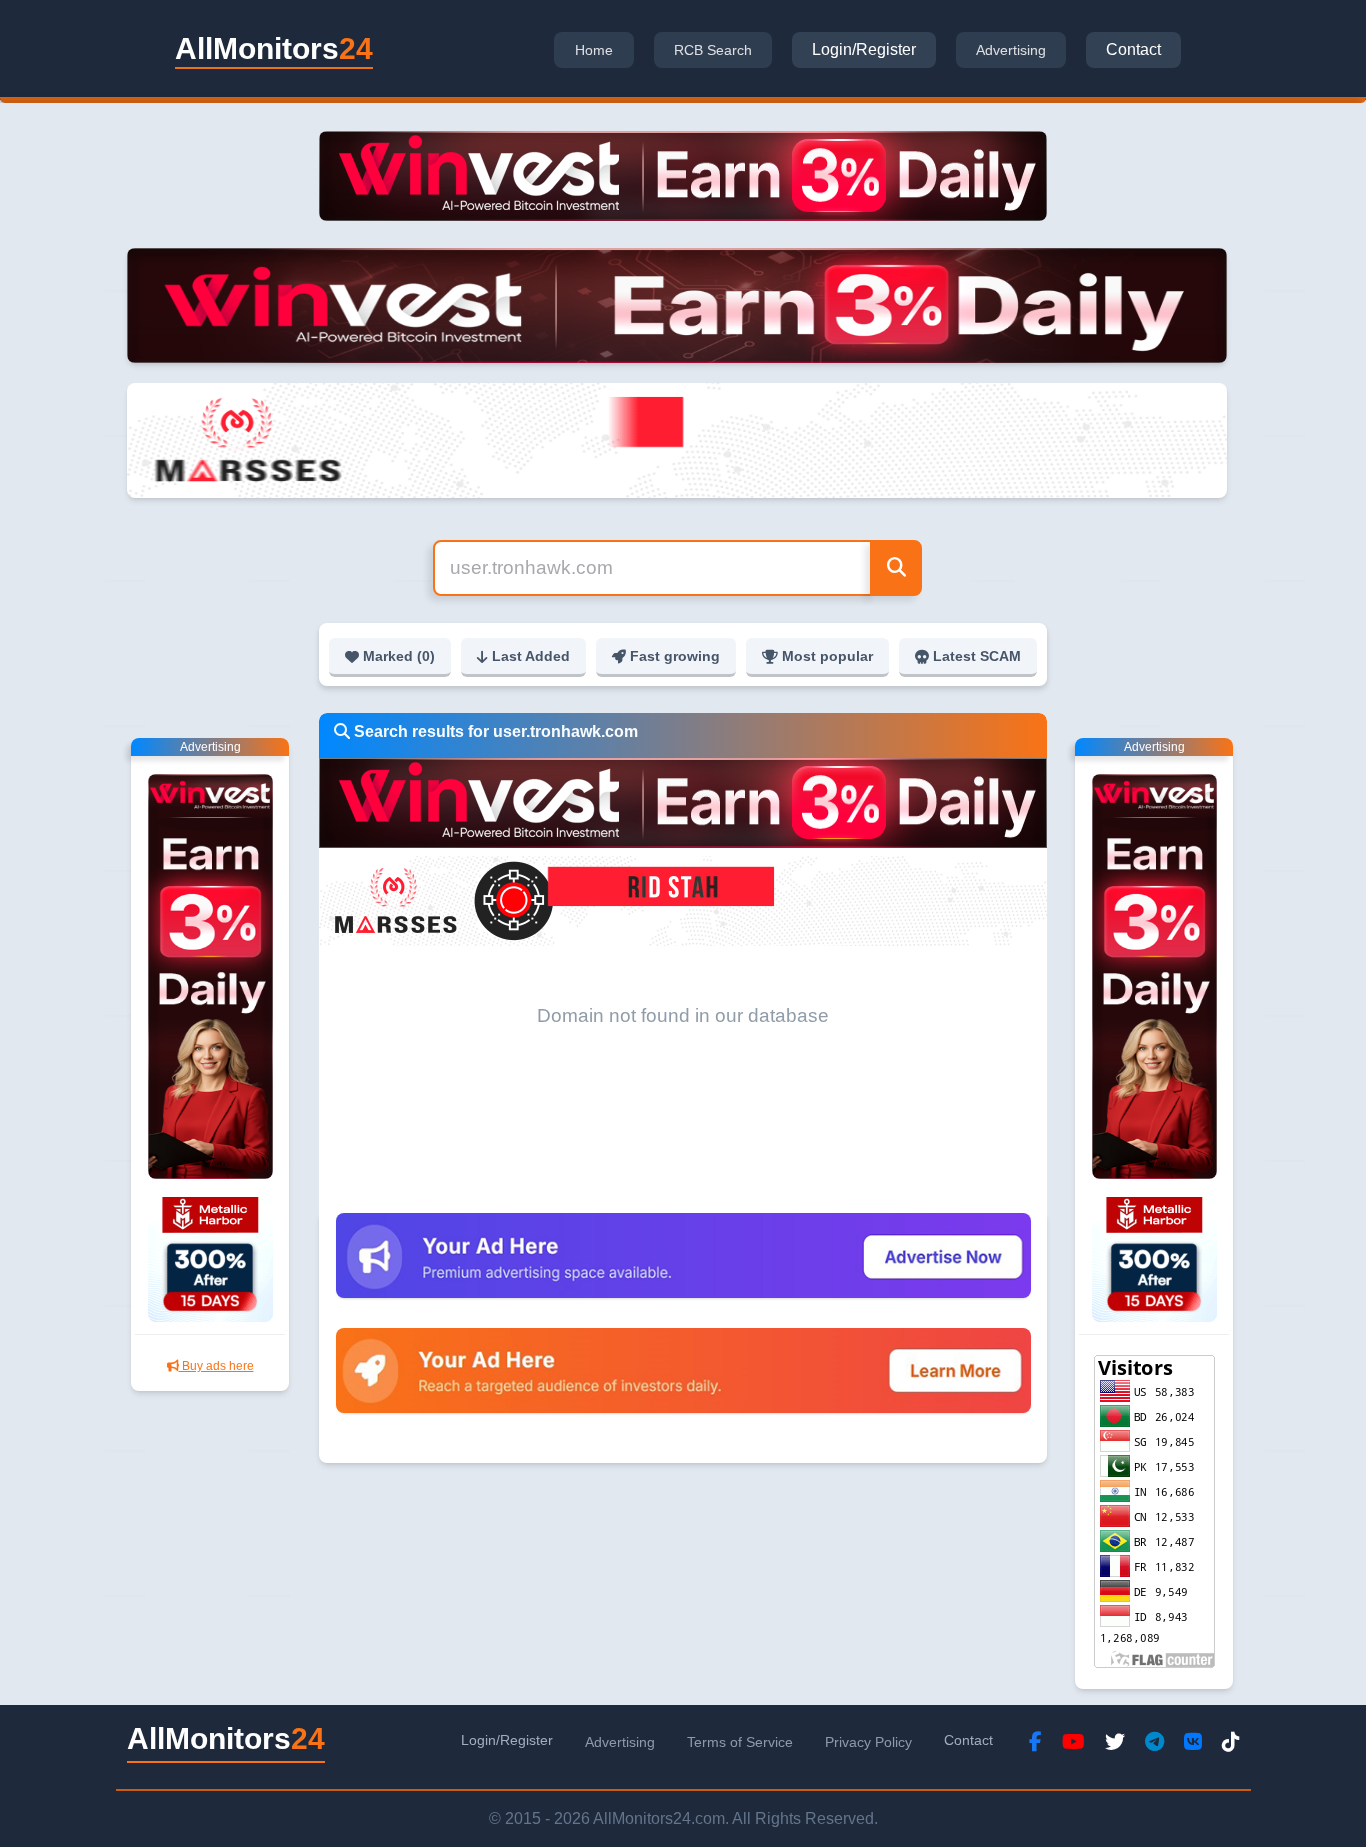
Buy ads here (216, 1366)
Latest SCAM (977, 656)
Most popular (827, 656)
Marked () (399, 656)
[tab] (594, 50)
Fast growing (675, 656)
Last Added (531, 656)
